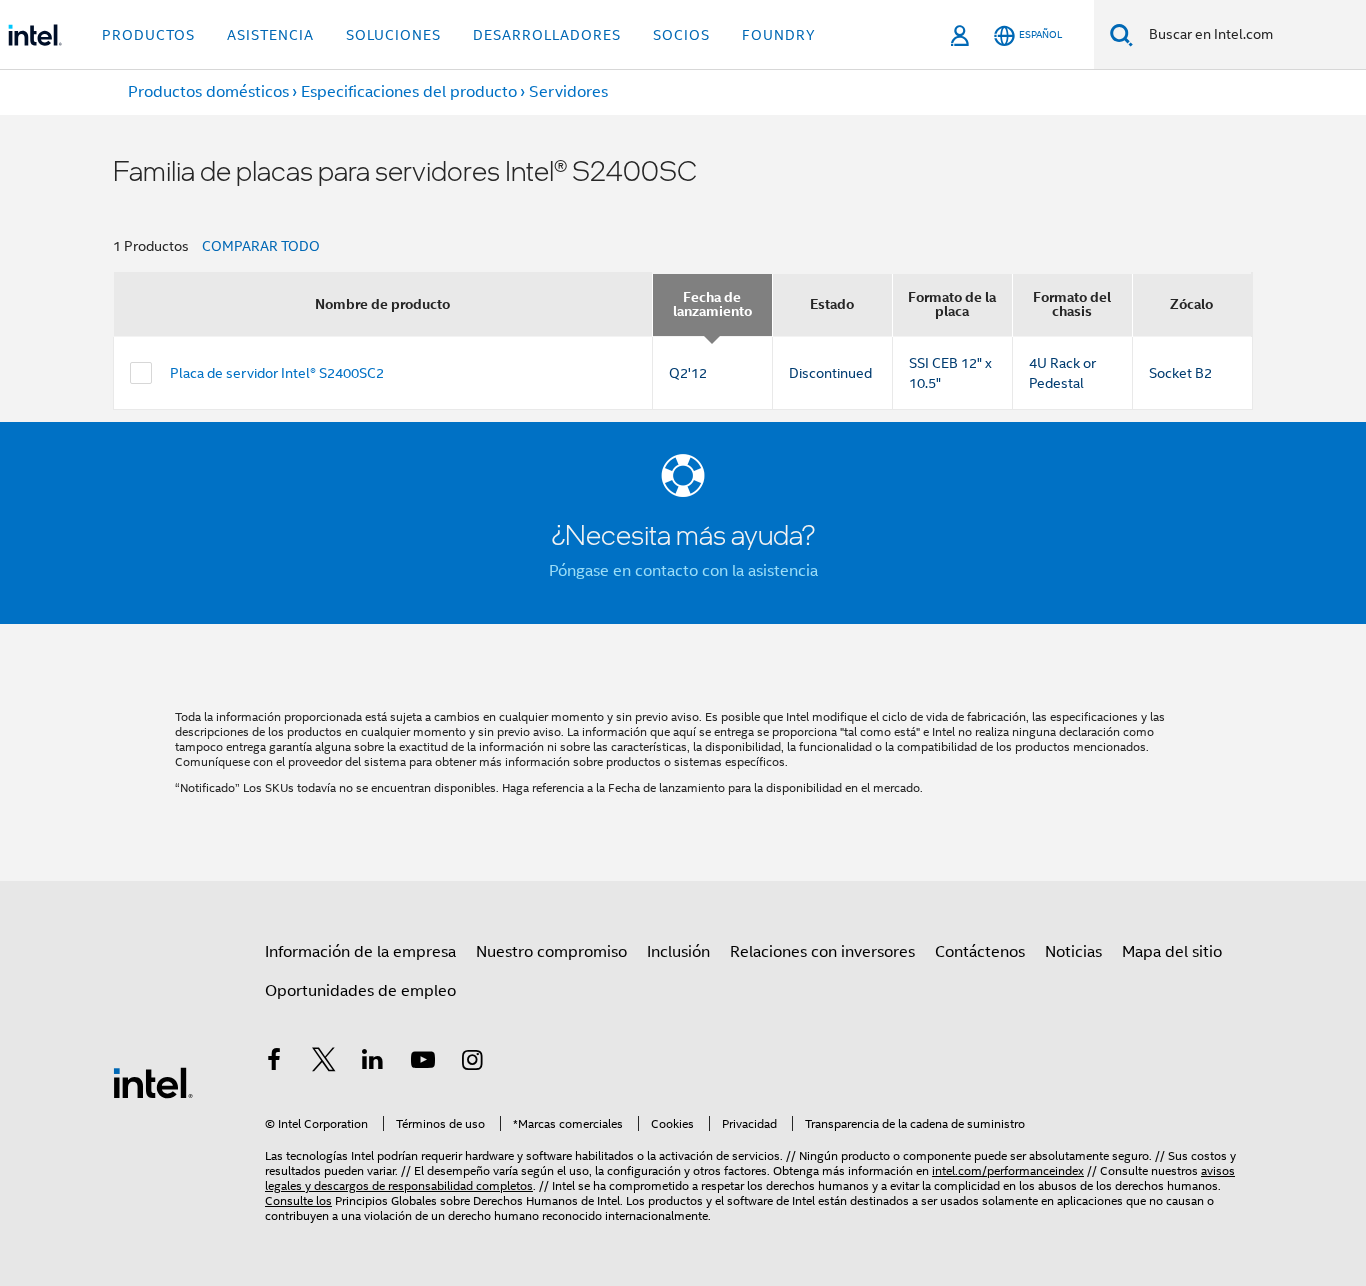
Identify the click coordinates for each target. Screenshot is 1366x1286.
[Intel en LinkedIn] (373, 1063)
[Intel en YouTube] (423, 1063)
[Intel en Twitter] (324, 1063)
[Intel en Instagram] (472, 1063)
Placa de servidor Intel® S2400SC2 (277, 373)
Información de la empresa (360, 952)
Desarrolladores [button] (547, 35)
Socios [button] (681, 35)
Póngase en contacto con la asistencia (683, 571)
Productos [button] (148, 35)
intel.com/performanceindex (1008, 1170)
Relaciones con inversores (822, 952)
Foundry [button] (779, 35)
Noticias (1073, 952)
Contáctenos (980, 952)
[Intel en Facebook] (274, 1063)
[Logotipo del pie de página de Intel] (153, 1082)
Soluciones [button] (393, 35)
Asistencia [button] (270, 35)
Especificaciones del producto (409, 92)
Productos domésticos (208, 92)
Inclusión (678, 952)
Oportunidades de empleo (360, 991)
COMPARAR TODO (261, 246)
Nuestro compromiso (551, 952)
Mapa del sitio (1172, 952)
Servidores (568, 92)
